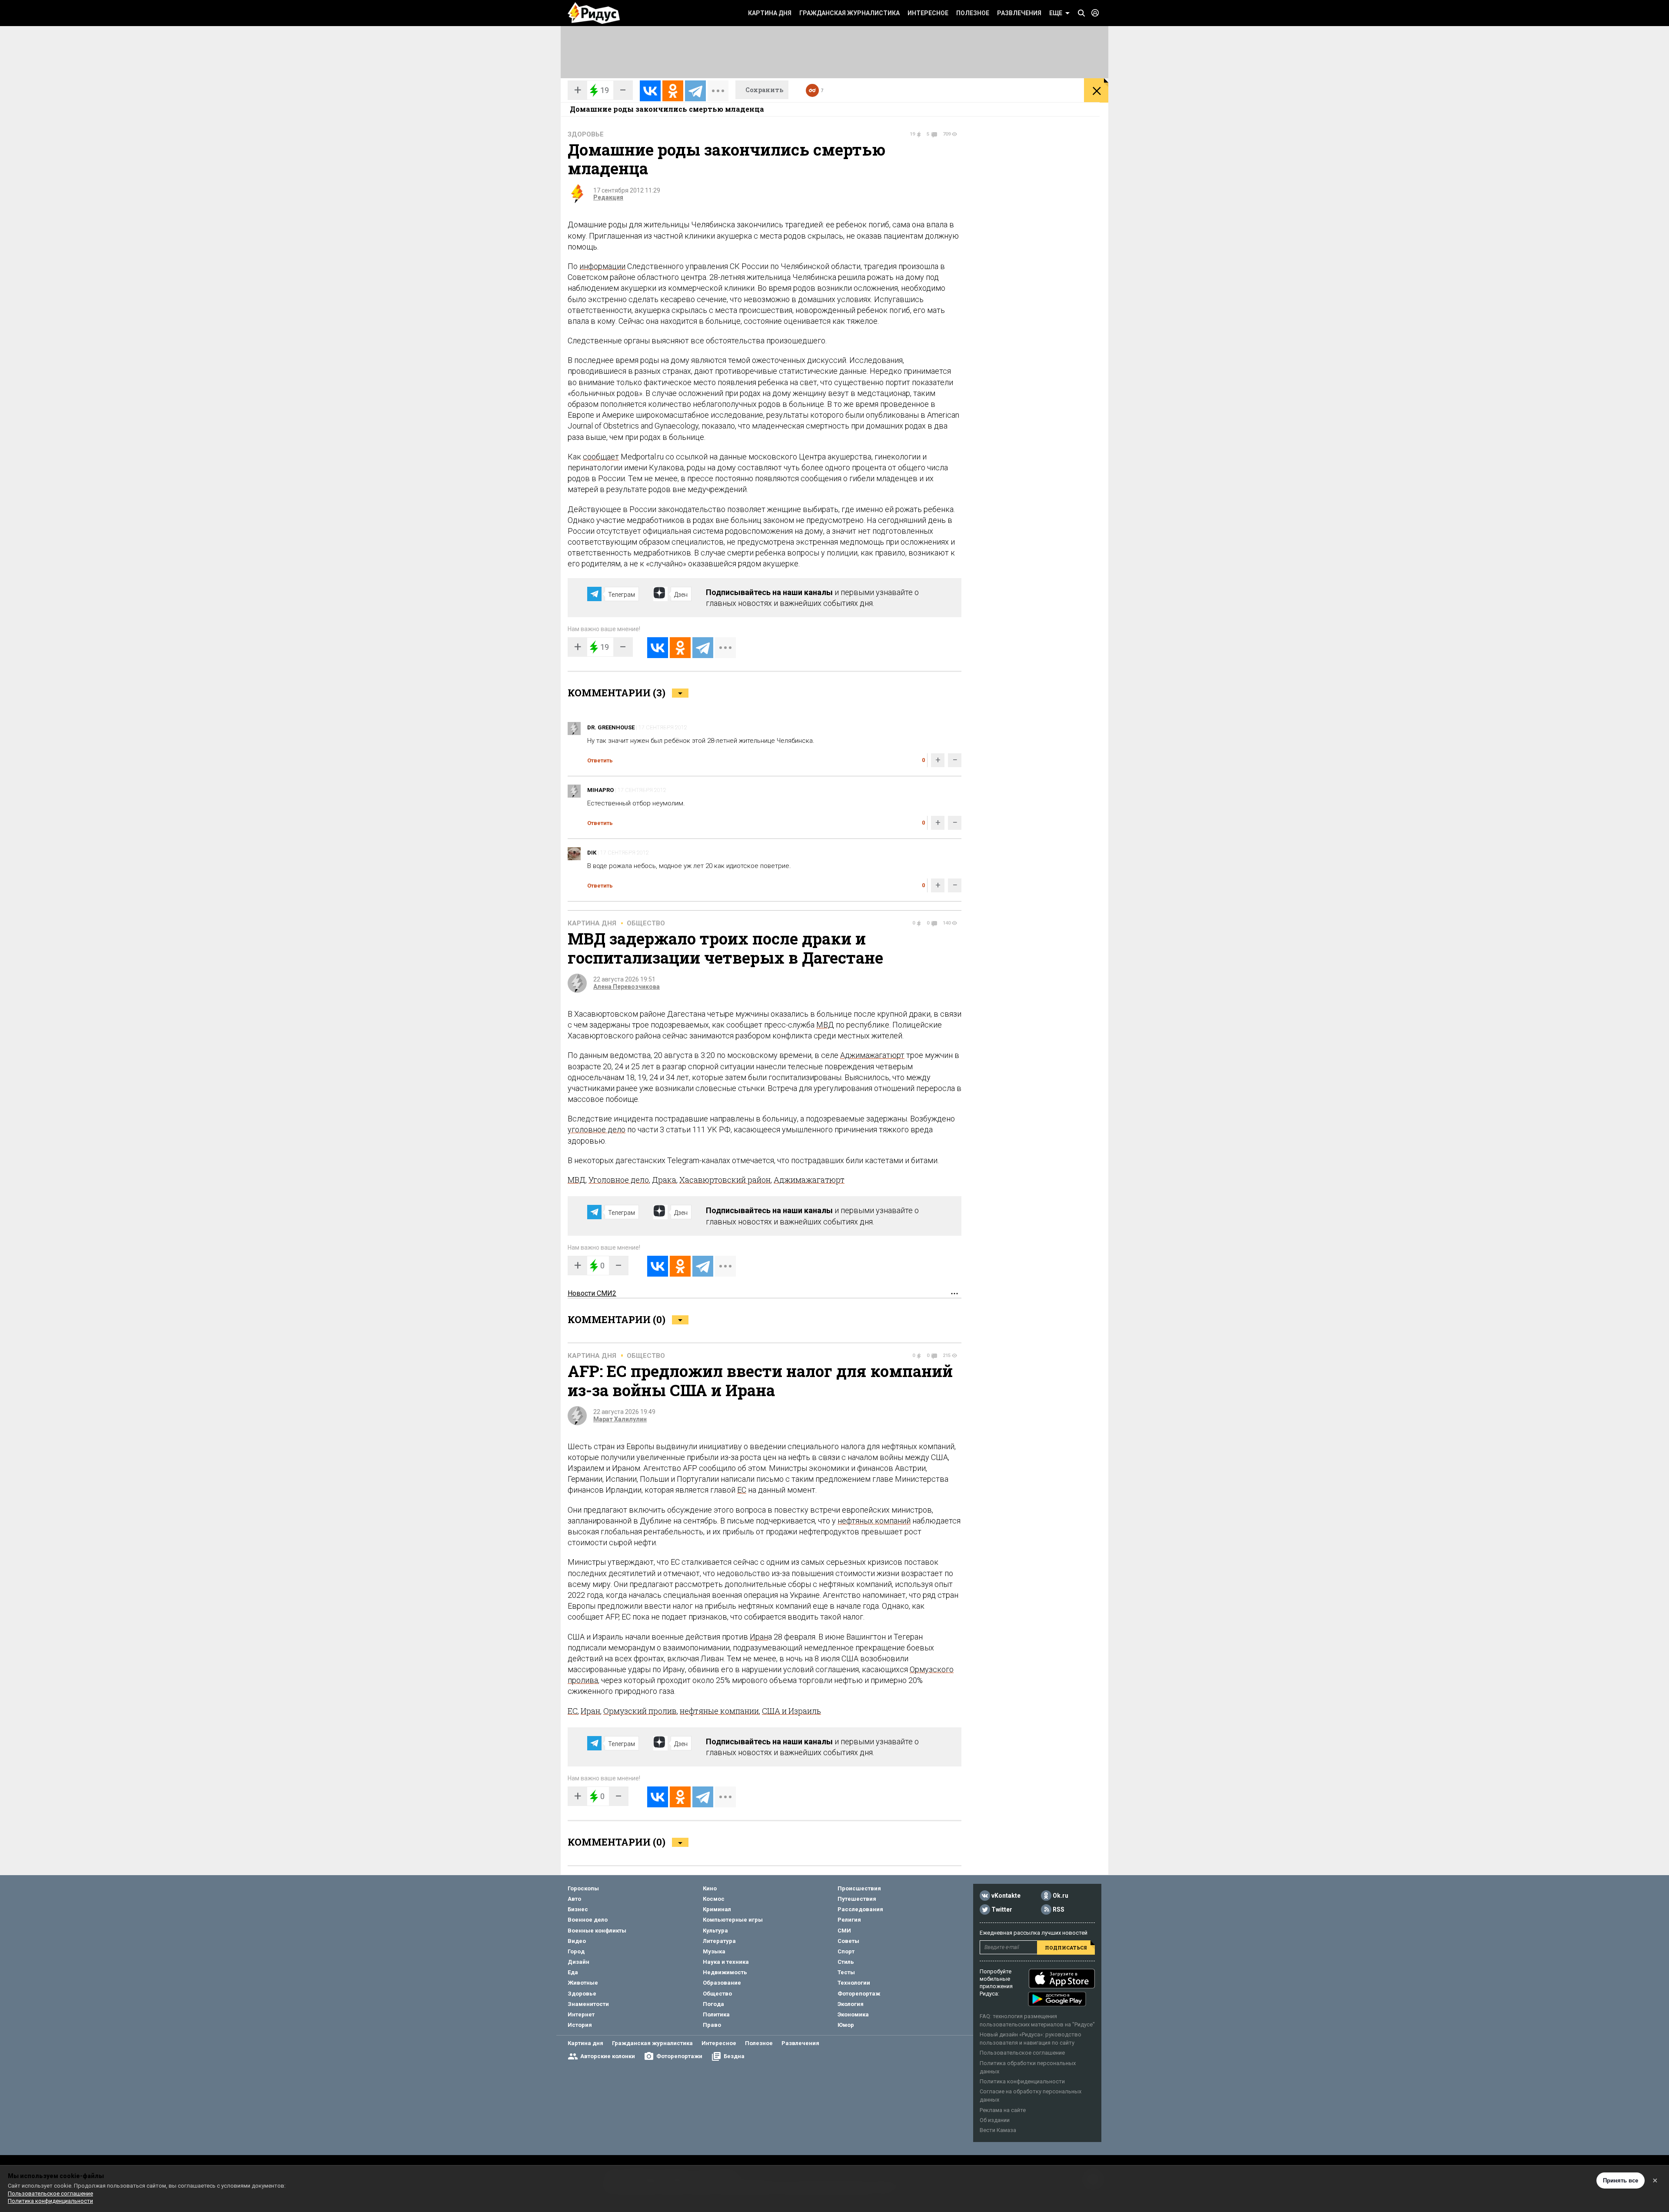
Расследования (860, 1909)
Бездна (734, 2056)
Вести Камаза (998, 2130)
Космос (714, 1899)
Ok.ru (1061, 1896)
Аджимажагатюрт (872, 1055)
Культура (715, 1931)
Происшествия (859, 1888)
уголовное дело (597, 1129)
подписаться (1066, 1948)
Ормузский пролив (640, 1711)
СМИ (844, 1931)
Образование (722, 1983)
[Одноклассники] (673, 91)
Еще (1056, 13)
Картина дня (770, 13)
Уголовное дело (619, 1180)
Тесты (846, 1972)
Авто (574, 1899)
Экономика (853, 2014)
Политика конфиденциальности (1022, 2081)
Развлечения (1019, 13)
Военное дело (588, 1920)
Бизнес (578, 1909)
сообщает (601, 457)
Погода (713, 2004)
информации (602, 266)
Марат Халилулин (620, 1419)
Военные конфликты (597, 1931)
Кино (710, 1888)
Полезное (973, 13)
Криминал (717, 1909)
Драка (664, 1180)
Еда (573, 1972)
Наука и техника (726, 1962)
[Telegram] (695, 91)
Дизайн (578, 1962)
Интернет (581, 2014)
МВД (825, 1025)
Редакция (608, 197)
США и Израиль (791, 1711)
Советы (848, 1941)
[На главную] (594, 13)
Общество (646, 923)
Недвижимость (725, 1972)
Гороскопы (583, 1888)
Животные (583, 1983)
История (580, 2025)
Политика (716, 2014)
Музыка (714, 1951)
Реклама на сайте (1003, 2110)
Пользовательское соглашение (1022, 2053)
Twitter (1002, 1909)
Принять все (1621, 2180)
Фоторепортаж (859, 1994)
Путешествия (857, 1899)
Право (712, 2025)
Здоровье (586, 134)
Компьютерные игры (733, 1920)
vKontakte (1006, 1896)
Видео (577, 1941)
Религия (849, 1920)
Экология (851, 2004)
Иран (759, 1637)
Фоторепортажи (679, 2056)
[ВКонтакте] (650, 91)
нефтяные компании (719, 1711)
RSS (1059, 1909)
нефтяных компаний (874, 1521)
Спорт (846, 1951)
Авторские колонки (608, 2056)
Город (576, 1951)
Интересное (928, 13)
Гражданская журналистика (849, 13)
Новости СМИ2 (592, 1293)
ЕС (742, 1490)
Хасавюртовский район (725, 1180)
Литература (719, 1941)
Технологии (854, 1983)
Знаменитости (588, 2004)
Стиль (846, 1962)
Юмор (846, 2025)
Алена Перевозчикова (627, 987)
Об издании (995, 2120)
